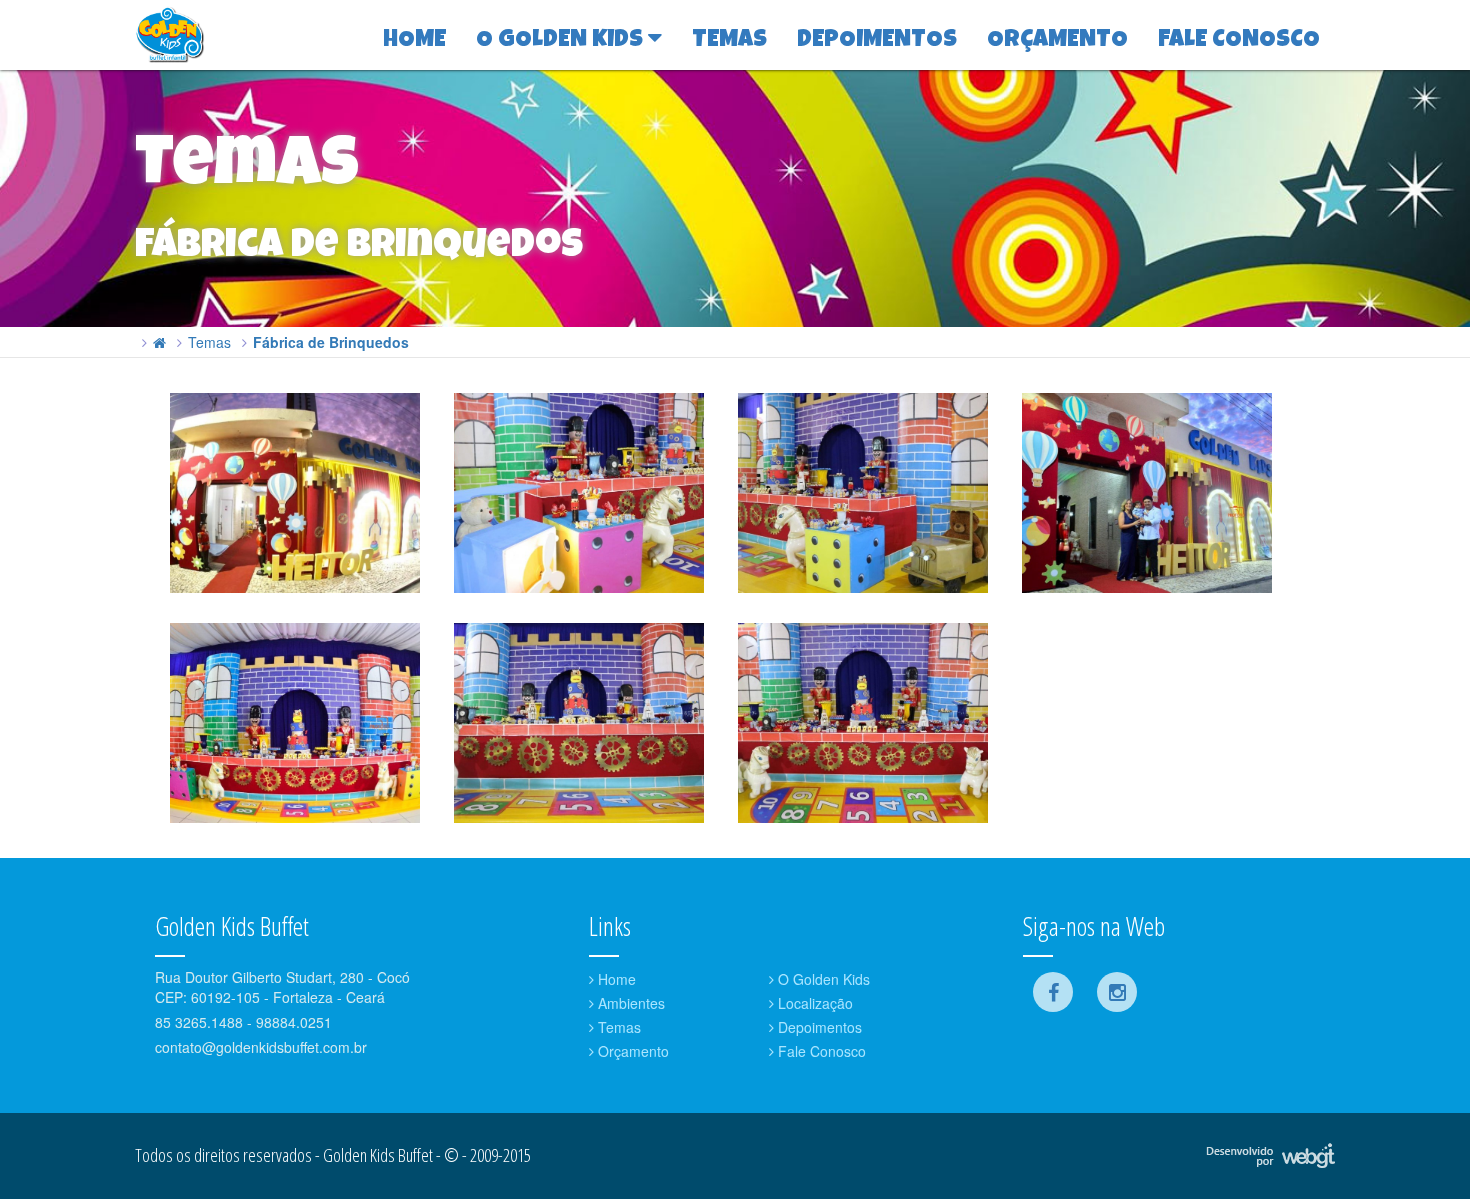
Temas (209, 342)
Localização (813, 1003)
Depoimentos (818, 1027)
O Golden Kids (822, 979)
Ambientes (629, 1003)
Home (615, 979)
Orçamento (631, 1051)
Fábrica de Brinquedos (331, 342)
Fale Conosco (820, 1051)
